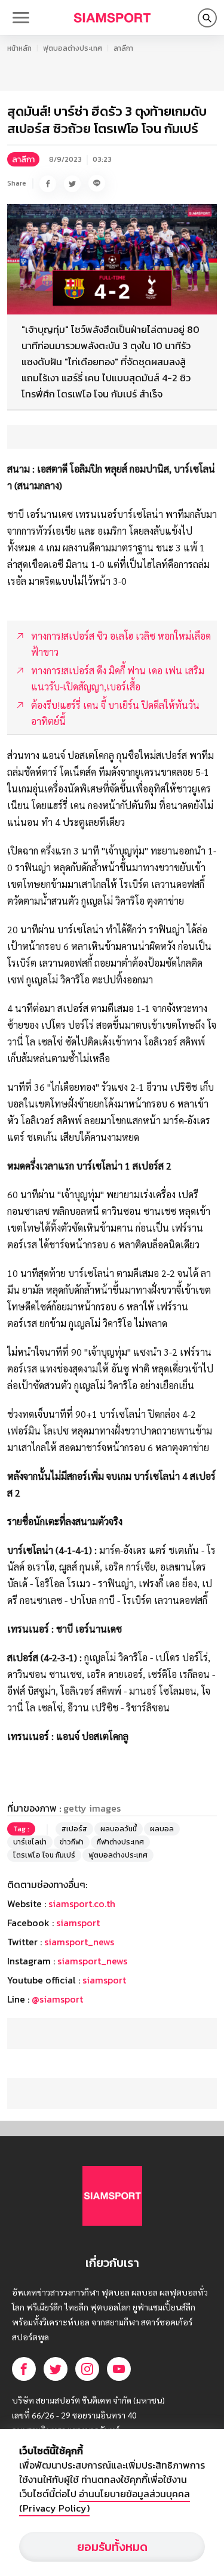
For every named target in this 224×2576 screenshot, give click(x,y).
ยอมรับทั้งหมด (112, 2547)
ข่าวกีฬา (72, 1842)
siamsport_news (79, 1942)
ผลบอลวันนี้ (119, 1829)
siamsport (78, 1923)
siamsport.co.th (82, 1904)
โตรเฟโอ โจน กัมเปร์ (44, 1855)
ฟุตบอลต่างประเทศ (73, 48)
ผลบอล (162, 1829)
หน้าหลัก (19, 48)
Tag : (21, 1829)
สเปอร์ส (74, 1829)
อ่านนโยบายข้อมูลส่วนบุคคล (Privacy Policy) (105, 2501)
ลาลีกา (123, 48)
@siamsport (57, 1999)
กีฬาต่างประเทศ (120, 1842)
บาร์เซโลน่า (30, 1842)
